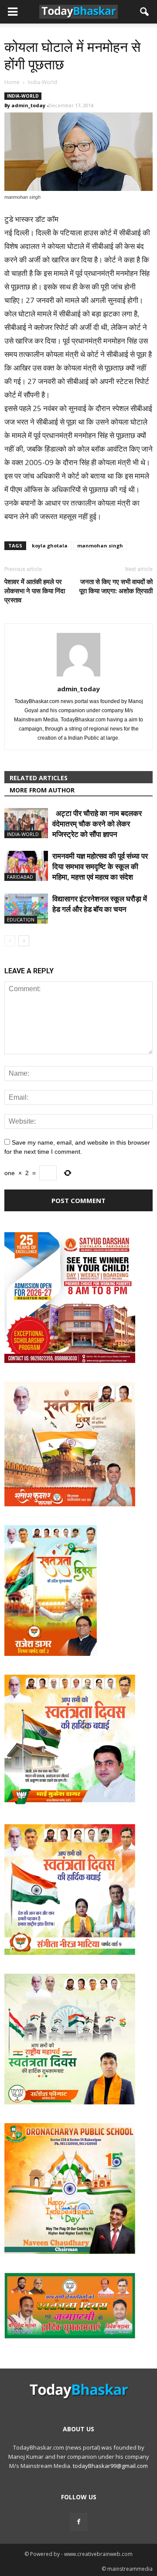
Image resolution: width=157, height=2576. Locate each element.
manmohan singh (100, 545)
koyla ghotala (50, 545)
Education (21, 919)
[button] (145, 12)
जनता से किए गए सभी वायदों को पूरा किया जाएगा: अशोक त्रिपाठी (116, 586)
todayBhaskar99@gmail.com (110, 2466)
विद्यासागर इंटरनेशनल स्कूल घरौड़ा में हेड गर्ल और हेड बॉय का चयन (100, 904)
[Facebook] (78, 2522)
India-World (23, 96)
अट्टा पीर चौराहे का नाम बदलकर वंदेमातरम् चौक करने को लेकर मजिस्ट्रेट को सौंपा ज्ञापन (97, 824)
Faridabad (20, 877)
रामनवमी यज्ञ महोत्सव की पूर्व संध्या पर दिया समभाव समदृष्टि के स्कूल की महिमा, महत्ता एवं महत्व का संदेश (100, 866)
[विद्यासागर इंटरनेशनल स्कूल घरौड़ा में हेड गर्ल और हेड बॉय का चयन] (26, 909)
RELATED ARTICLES (39, 778)
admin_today (28, 105)
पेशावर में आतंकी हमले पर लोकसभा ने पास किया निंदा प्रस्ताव (35, 591)
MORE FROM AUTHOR (42, 790)
